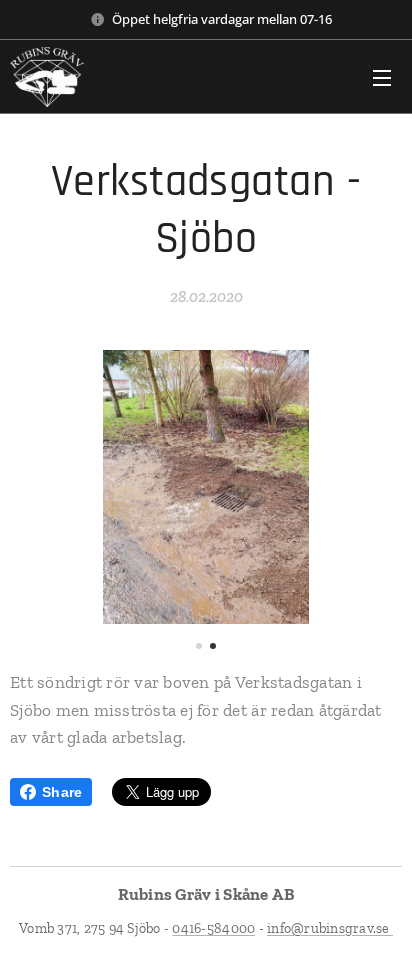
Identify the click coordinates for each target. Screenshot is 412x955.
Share (62, 792)
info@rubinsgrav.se (330, 928)
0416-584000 (213, 928)
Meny (382, 77)
